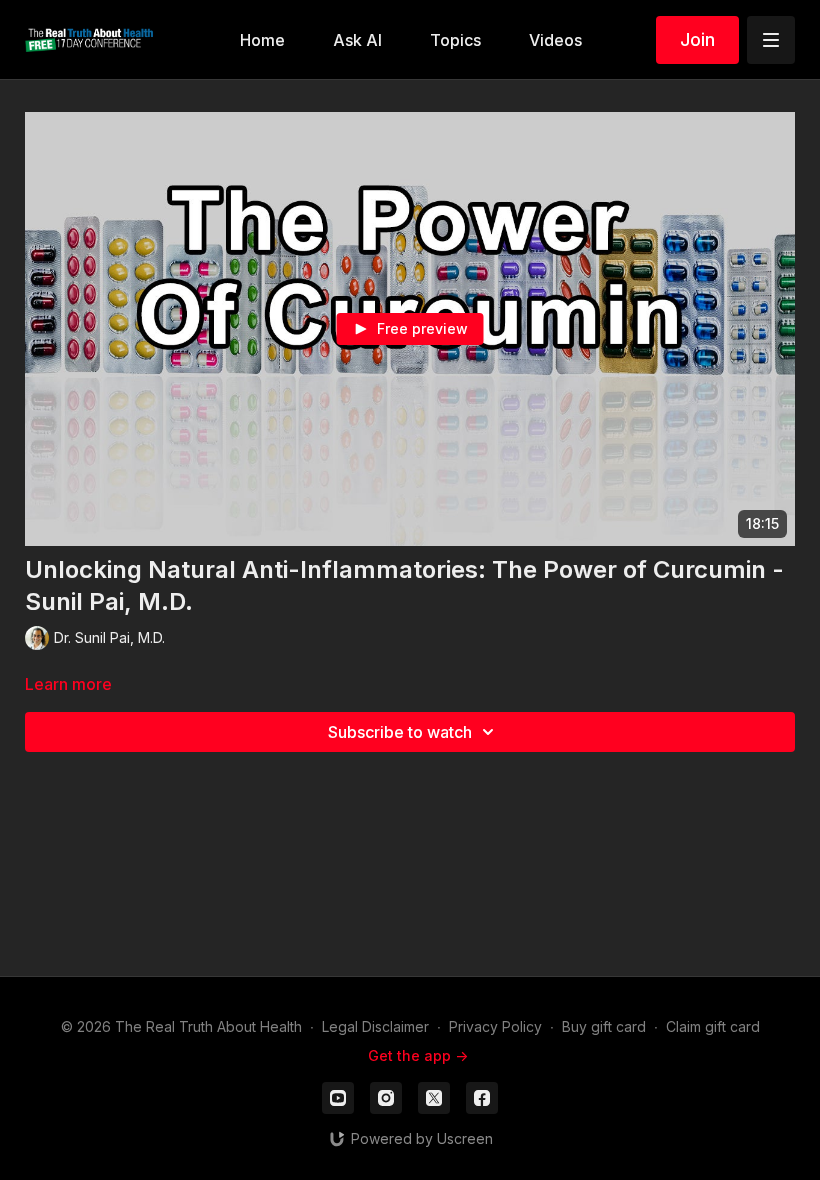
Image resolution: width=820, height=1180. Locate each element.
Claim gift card (713, 1026)
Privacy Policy (495, 1026)
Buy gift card (604, 1026)
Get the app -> (418, 1055)
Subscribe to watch (400, 732)
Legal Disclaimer (375, 1026)
